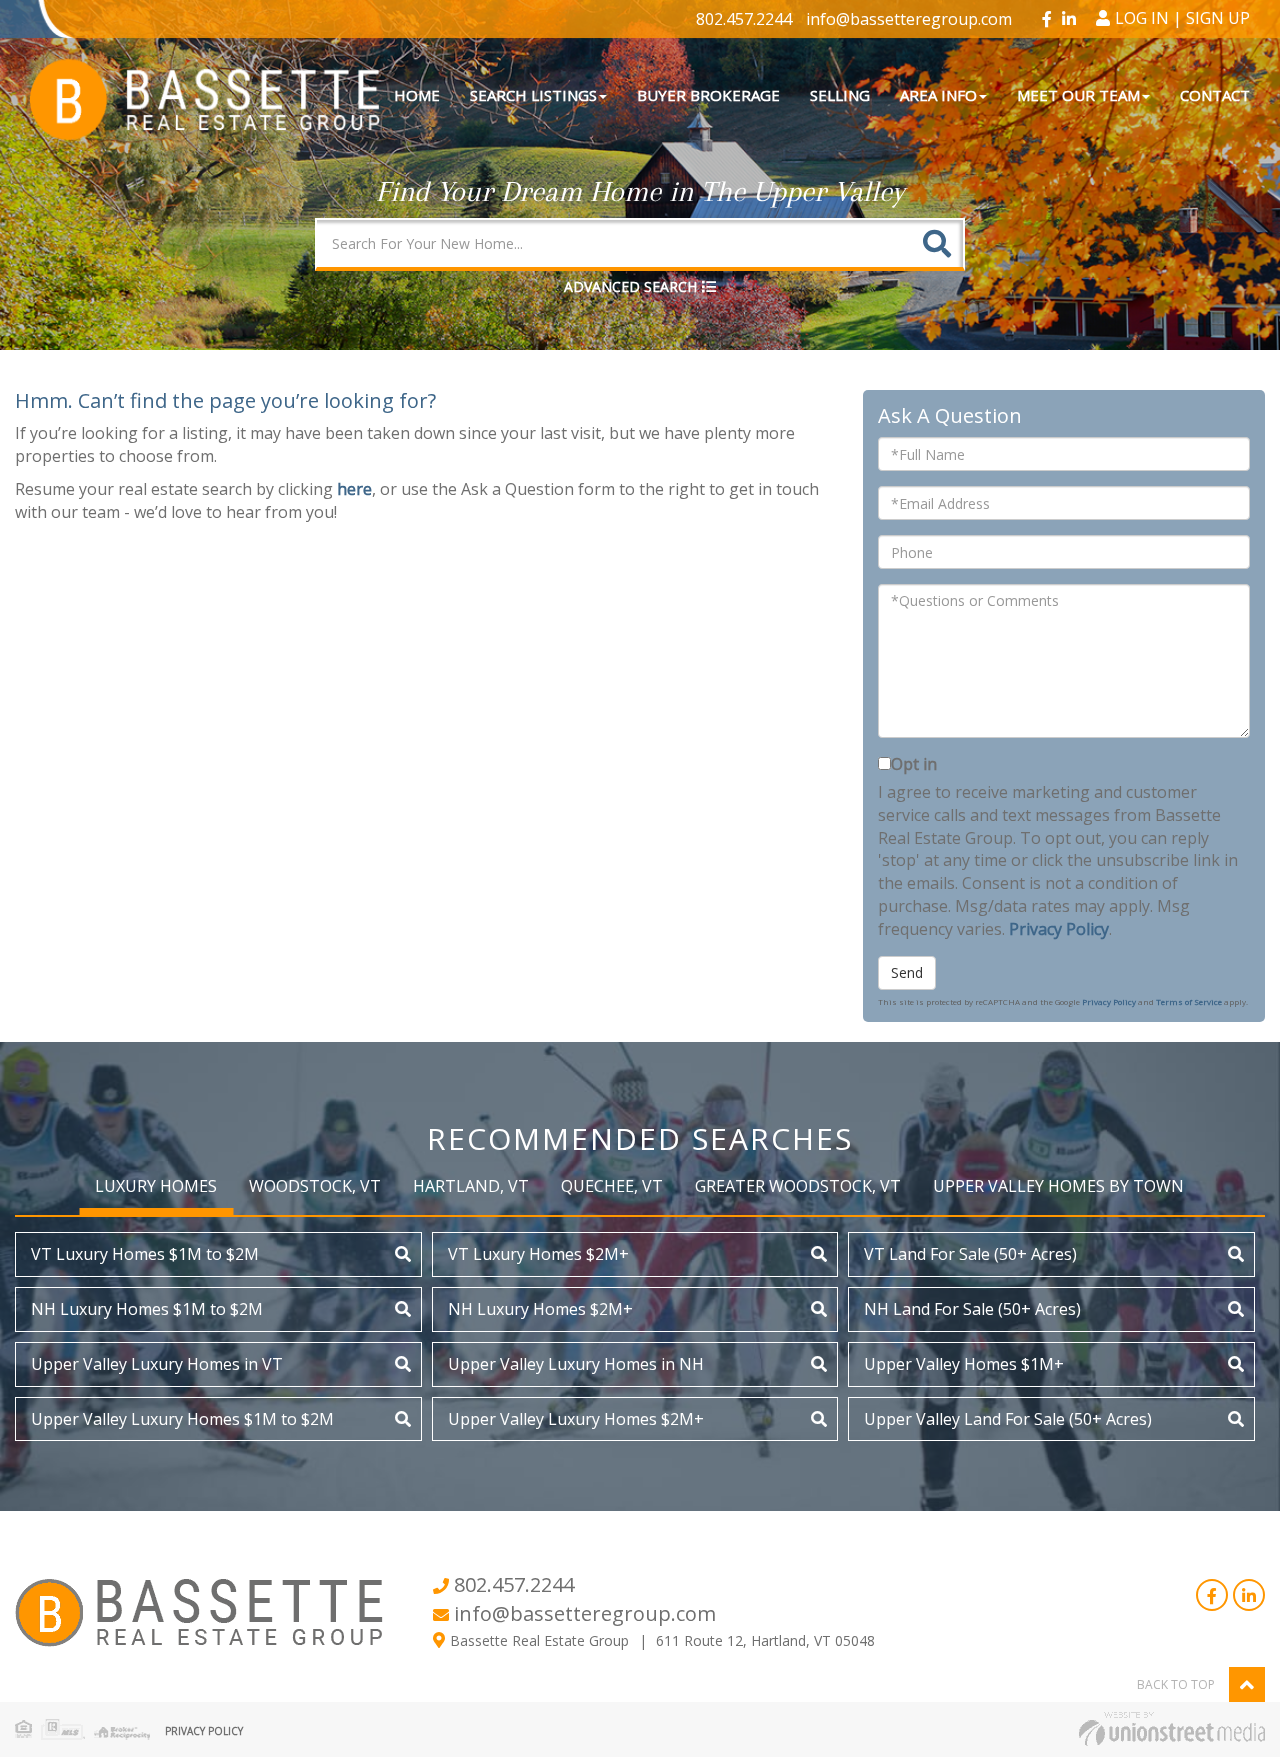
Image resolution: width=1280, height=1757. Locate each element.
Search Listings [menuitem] (533, 95)
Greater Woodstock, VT (798, 1186)
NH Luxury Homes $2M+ (540, 1309)
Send (907, 972)
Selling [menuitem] (840, 95)
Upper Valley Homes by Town (1058, 1186)
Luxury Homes (156, 1186)
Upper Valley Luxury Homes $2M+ (576, 1419)
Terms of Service (1189, 1001)
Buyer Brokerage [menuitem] (708, 95)
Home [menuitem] (417, 95)
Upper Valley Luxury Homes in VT (157, 1364)
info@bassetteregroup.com (909, 19)
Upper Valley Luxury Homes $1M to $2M (182, 1419)
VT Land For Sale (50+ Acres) (970, 1254)
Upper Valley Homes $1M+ (964, 1364)
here (354, 489)
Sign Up (1218, 18)
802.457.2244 (744, 19)
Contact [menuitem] (1215, 95)
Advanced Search (630, 286)
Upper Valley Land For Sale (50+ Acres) (1008, 1419)
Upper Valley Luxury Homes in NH (576, 1364)
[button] (937, 243)
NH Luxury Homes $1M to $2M (147, 1309)
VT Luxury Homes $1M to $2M (145, 1254)
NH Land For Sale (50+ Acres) (972, 1309)
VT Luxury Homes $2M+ (538, 1254)
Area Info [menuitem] (938, 95)
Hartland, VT (471, 1186)
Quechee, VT (612, 1186)
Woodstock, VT (315, 1186)
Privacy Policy (1059, 929)
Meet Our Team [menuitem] (1078, 95)
